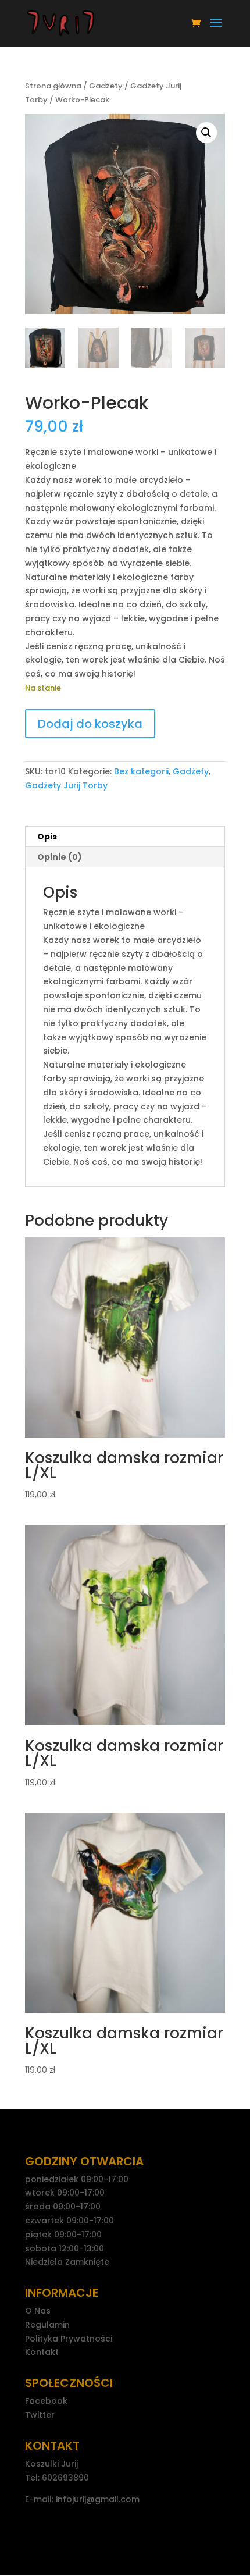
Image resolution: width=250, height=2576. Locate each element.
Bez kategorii (141, 771)
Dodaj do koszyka (90, 724)
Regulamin (47, 2325)
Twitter (40, 2415)
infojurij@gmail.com (98, 2499)
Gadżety (106, 86)
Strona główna (53, 86)
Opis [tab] (47, 837)
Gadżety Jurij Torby (66, 785)
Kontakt (42, 2352)
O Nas (38, 2311)
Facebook (46, 2401)
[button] (206, 133)
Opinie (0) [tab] (60, 857)
